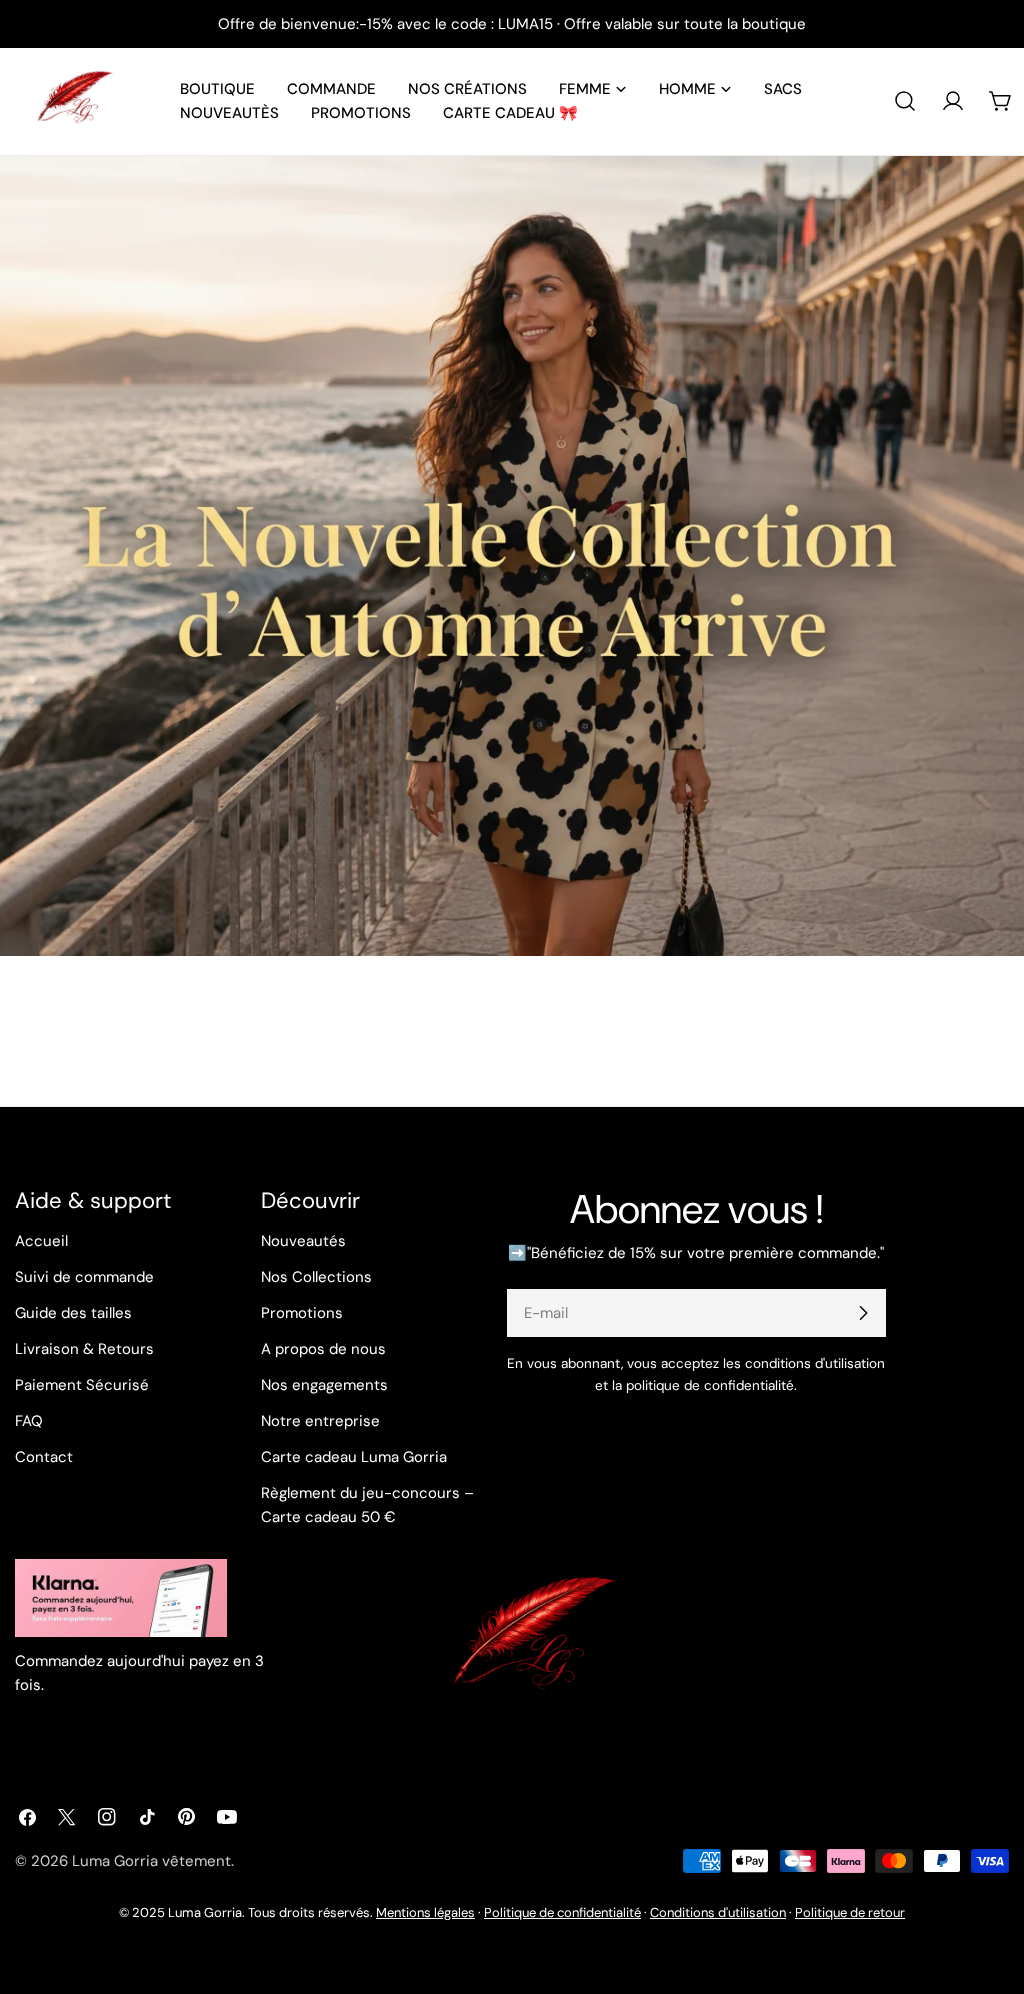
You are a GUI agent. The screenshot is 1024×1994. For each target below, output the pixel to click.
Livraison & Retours (84, 1349)
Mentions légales (425, 1912)
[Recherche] (905, 101)
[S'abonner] (863, 1313)
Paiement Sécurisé (82, 1385)
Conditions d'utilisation (718, 1912)
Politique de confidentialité (562, 1912)
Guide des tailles (73, 1313)
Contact (44, 1457)
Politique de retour (850, 1912)
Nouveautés (303, 1241)
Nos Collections (316, 1277)
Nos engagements (324, 1385)
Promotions (302, 1313)
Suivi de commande (84, 1277)
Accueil (41, 1241)
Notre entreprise (320, 1421)
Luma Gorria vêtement (151, 1861)
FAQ (29, 1421)
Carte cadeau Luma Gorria (354, 1457)
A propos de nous (323, 1349)
